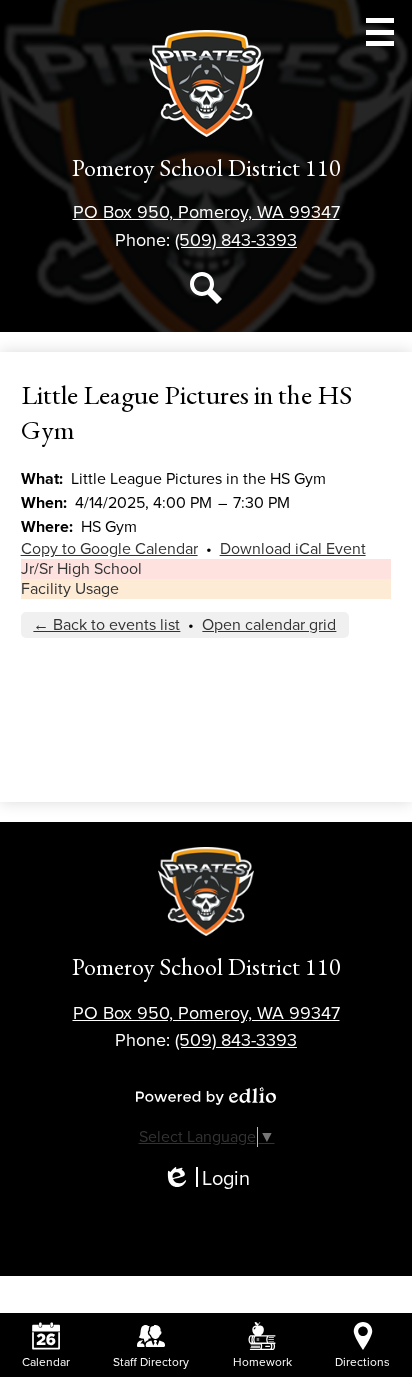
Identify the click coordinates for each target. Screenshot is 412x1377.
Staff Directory (151, 1362)
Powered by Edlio (206, 1096)
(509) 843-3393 (236, 240)
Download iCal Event (293, 549)
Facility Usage (70, 589)
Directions (362, 1362)
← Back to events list (106, 625)
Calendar (46, 1362)
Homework (262, 1362)
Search (206, 288)
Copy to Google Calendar (109, 549)
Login (206, 1179)
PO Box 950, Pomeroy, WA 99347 (206, 212)
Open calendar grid (269, 625)
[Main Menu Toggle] (380, 32)
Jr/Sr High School (81, 569)
